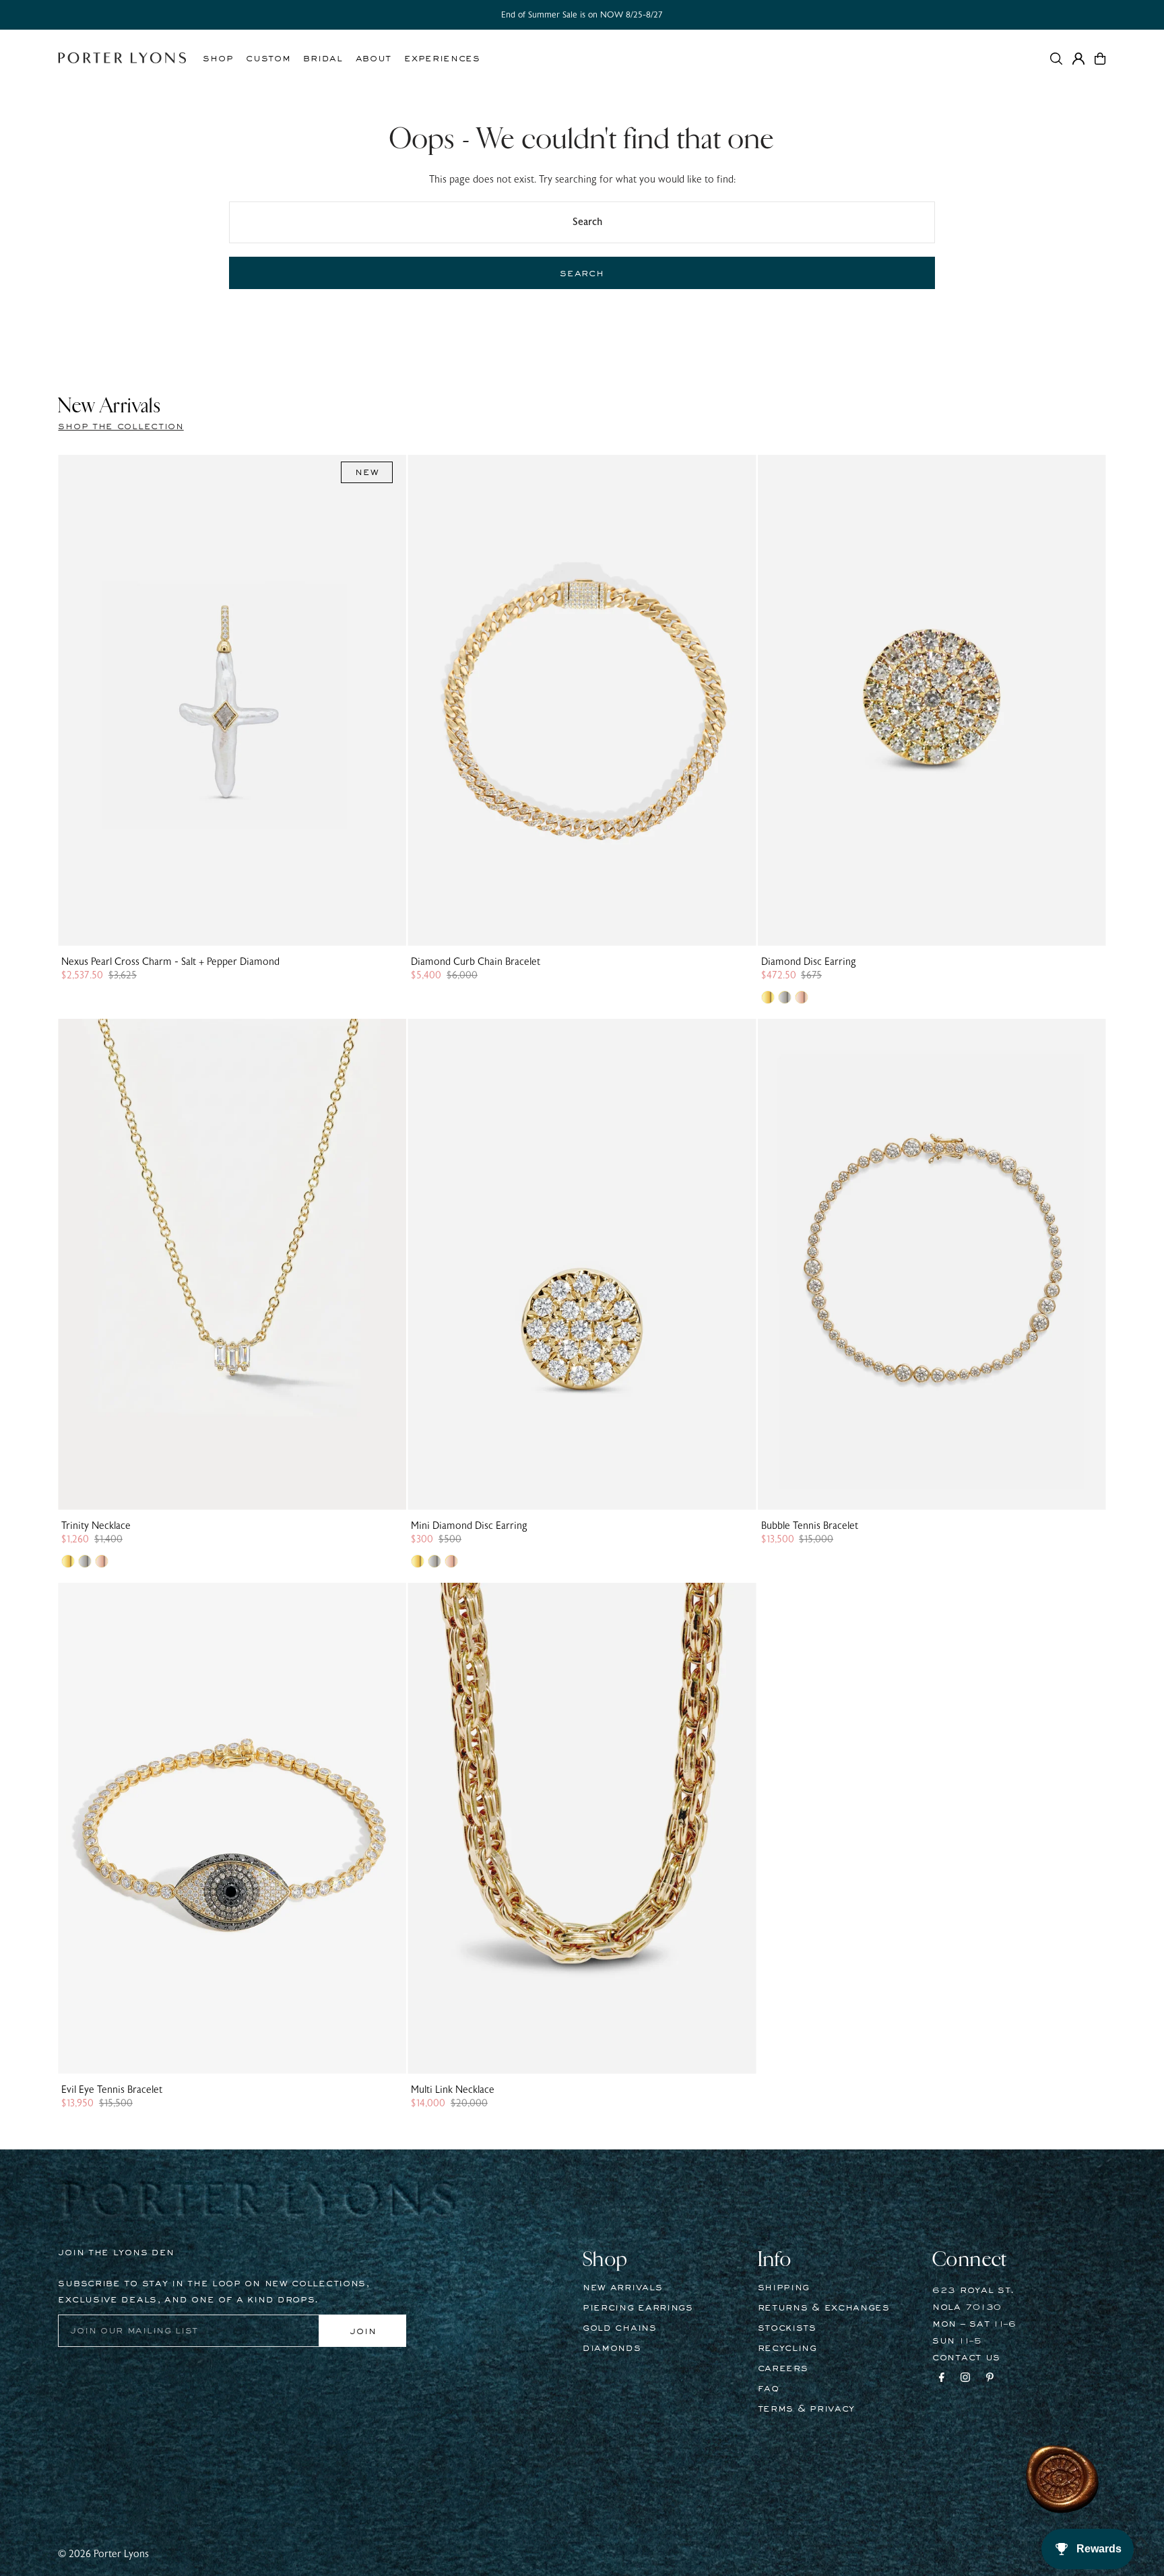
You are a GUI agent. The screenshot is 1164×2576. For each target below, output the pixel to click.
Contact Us (966, 2358)
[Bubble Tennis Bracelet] (932, 1264)
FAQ (769, 2389)
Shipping (784, 2288)
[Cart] (1100, 59)
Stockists (787, 2328)
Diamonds (612, 2348)
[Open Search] (1056, 59)
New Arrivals (622, 2288)
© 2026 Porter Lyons (103, 2554)
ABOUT (374, 59)
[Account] (1078, 59)
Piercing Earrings (638, 2308)
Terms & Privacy (807, 2409)
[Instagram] (965, 2379)
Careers (783, 2368)
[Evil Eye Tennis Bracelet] (232, 1828)
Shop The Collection (121, 427)
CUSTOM (268, 59)
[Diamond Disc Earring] (932, 700)
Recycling (787, 2348)
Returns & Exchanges (824, 2308)
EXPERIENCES (442, 59)
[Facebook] (942, 2379)
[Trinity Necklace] (232, 1264)
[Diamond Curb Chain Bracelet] (582, 700)
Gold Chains (620, 2328)
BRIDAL (323, 59)
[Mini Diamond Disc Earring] (582, 1264)
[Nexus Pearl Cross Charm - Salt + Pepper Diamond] (232, 700)
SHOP (218, 59)
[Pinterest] (990, 2379)
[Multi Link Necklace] (582, 1828)
